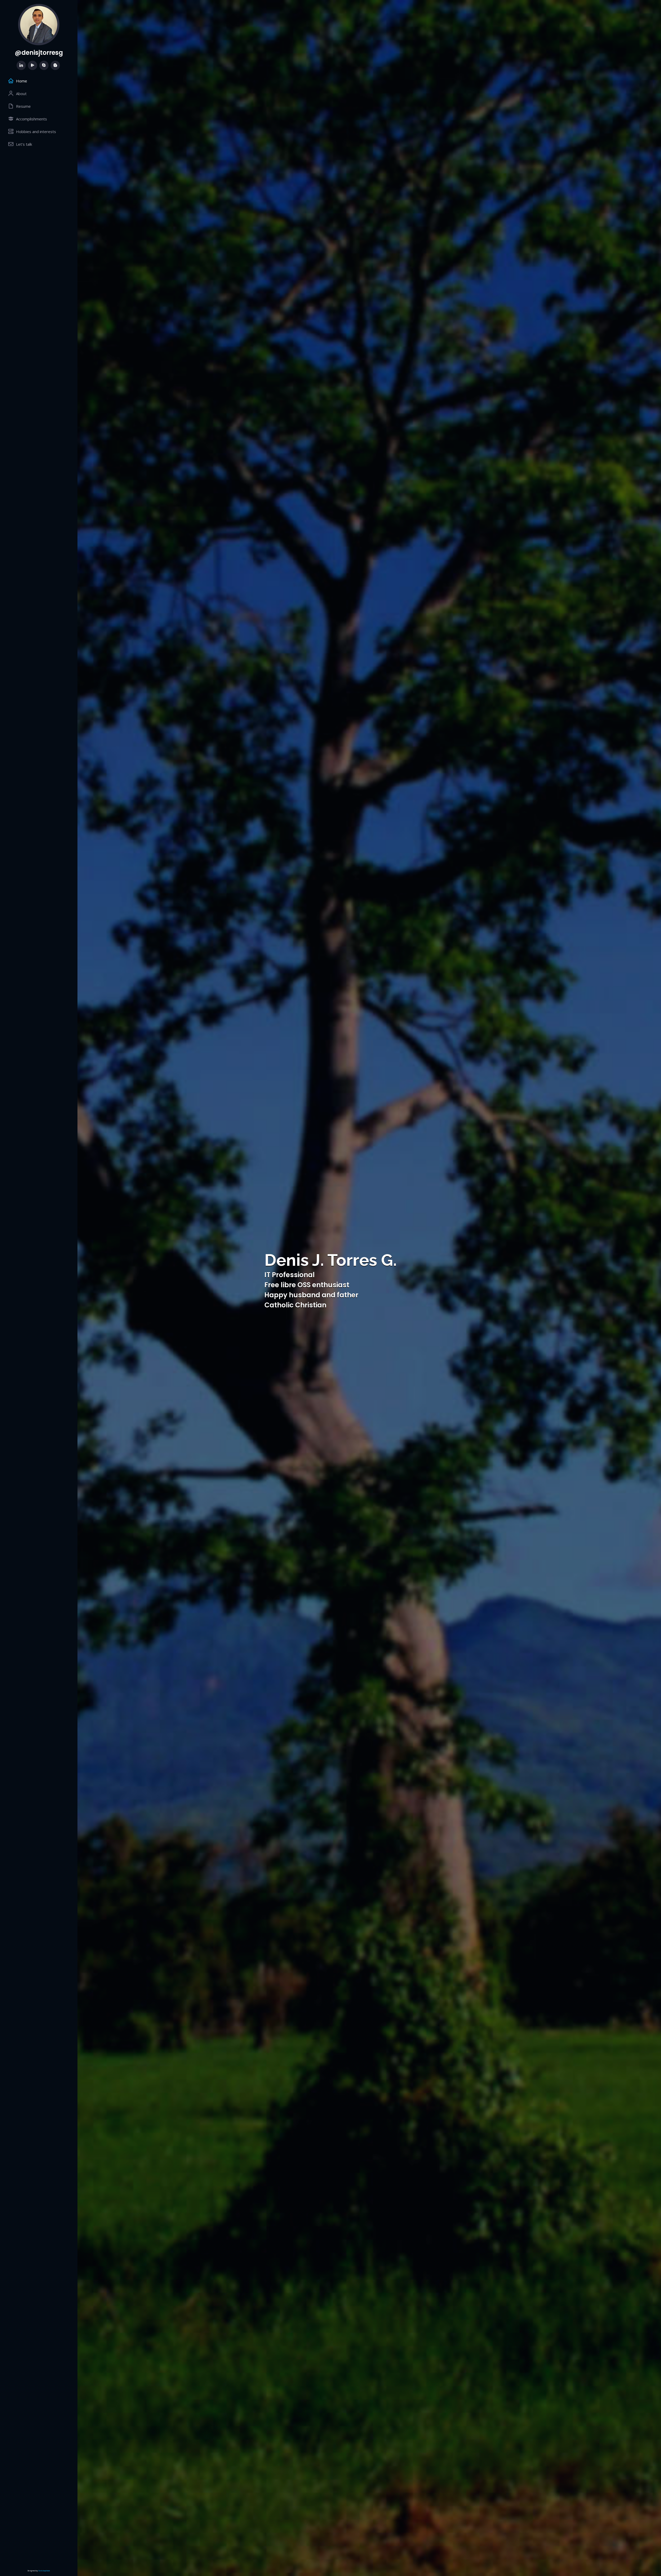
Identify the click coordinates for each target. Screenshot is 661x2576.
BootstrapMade (44, 2571)
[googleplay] (33, 65)
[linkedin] (21, 65)
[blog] (55, 65)
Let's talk (24, 144)
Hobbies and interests (36, 132)
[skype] (44, 65)
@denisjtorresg (39, 53)
